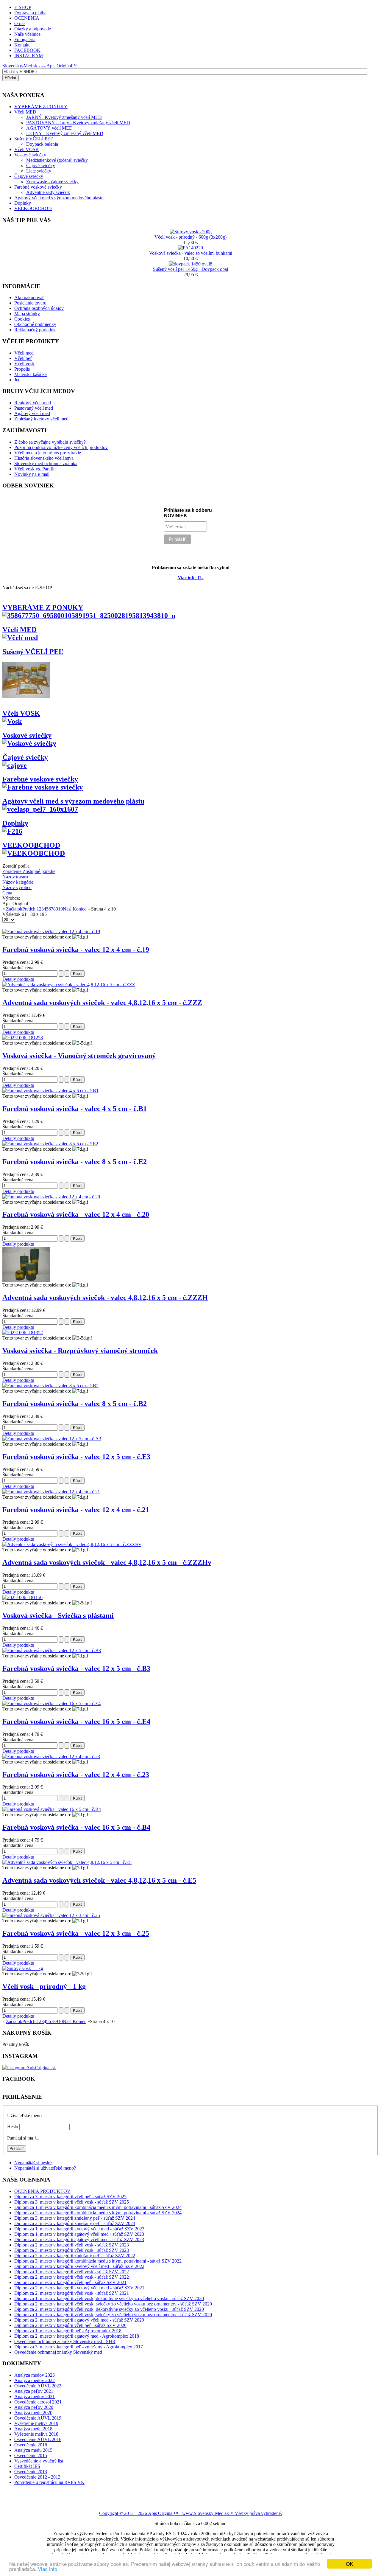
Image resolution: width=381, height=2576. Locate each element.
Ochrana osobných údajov (39, 308)
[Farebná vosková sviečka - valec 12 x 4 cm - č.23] (51, 1757)
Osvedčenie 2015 (31, 2455)
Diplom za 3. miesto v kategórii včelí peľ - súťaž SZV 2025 (70, 2197)
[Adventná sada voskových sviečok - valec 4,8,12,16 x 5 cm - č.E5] (67, 1862)
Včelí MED (19, 630)
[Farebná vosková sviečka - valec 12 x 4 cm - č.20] (51, 1197)
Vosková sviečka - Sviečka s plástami (58, 1615)
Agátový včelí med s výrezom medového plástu (59, 198)
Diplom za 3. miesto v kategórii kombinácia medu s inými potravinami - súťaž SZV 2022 (98, 2261)
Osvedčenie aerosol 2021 (38, 2402)
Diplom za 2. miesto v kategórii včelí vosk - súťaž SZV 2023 (72, 2245)
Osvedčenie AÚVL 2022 (38, 2386)
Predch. (29, 909)
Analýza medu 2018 (33, 2429)
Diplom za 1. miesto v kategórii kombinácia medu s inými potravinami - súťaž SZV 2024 (98, 2207)
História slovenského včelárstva (44, 458)
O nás (20, 23)
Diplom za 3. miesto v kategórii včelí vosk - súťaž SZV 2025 (72, 2202)
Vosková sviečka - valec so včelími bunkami (191, 253)
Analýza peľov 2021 (34, 2391)
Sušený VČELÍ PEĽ (34, 139)
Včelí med (24, 353)
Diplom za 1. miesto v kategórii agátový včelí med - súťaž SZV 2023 (79, 2234)
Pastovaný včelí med (34, 408)
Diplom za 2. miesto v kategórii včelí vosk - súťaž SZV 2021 (72, 2293)
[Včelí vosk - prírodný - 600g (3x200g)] (191, 232)
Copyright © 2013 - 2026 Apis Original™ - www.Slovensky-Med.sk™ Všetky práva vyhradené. (190, 2513)
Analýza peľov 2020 (34, 2407)
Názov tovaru (15, 877)
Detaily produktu (18, 979)
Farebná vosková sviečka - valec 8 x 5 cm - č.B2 (75, 1404)
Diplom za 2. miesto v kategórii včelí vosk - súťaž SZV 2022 (72, 2277)
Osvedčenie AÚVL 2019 (38, 2418)
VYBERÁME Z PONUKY (43, 608)
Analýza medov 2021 (35, 2396)
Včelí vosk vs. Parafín (35, 469)
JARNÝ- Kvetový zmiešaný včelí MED (64, 117)
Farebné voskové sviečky (38, 187)
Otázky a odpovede (33, 29)
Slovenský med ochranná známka (46, 463)
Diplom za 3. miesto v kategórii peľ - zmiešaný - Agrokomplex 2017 (79, 2347)
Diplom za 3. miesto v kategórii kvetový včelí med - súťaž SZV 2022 (79, 2266)
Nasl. (68, 909)
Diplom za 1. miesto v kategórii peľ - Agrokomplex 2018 (68, 2331)
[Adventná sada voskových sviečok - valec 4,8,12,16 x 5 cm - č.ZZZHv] (72, 1544)
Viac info (47, 2569)
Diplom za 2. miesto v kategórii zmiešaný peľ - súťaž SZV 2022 (75, 2256)
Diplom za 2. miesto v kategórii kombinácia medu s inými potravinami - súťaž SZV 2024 (98, 2213)
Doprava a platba (30, 13)
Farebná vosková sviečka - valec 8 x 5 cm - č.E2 (75, 1162)
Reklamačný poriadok (35, 330)
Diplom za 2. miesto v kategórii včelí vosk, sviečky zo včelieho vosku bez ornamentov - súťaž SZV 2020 (113, 2304)
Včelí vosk (24, 364)
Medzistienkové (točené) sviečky (57, 160)
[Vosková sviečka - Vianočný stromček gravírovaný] (23, 1038)
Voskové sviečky (30, 155)
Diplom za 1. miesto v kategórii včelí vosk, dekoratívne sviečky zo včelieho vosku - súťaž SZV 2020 (109, 2298)
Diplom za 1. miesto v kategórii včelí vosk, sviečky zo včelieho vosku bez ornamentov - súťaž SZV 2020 (113, 2315)
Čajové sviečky (41, 166)
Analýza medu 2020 (33, 2413)
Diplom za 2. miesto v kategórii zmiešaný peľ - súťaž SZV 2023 (75, 2223)
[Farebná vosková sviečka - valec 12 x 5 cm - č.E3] (52, 1439)
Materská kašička (31, 374)
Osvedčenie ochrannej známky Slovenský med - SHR (65, 2341)
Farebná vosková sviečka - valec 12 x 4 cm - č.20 (76, 1214)
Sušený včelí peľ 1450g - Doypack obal (190, 269)
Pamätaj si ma (20, 2138)
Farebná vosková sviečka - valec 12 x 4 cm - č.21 (76, 1510)
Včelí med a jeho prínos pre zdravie (48, 453)
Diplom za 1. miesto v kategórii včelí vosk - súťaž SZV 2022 (72, 2272)
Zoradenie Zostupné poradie (29, 871)
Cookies (22, 319)
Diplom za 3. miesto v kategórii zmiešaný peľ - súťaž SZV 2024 (75, 2218)
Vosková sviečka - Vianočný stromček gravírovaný (79, 1056)
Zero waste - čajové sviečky (52, 182)
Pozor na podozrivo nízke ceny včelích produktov (61, 447)
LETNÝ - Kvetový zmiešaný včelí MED (65, 133)
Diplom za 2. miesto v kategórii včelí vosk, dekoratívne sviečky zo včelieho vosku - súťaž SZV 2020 (109, 2309)
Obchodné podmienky (35, 324)
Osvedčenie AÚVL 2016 (38, 2439)
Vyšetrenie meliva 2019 (36, 2423)
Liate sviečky (39, 171)
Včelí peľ (23, 358)
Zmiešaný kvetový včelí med (41, 419)
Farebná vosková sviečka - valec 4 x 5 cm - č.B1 (75, 1109)
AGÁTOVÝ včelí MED (49, 128)
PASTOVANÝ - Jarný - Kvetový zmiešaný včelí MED (78, 123)
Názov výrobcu (17, 887)
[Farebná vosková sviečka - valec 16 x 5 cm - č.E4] (51, 1703)
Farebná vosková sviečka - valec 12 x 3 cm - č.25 (76, 1933)
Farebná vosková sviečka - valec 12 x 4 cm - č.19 (76, 950)
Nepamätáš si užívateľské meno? (45, 2168)
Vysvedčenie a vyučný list (39, 2461)
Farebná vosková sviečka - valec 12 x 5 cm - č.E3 (76, 1457)
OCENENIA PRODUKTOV (42, 2191)
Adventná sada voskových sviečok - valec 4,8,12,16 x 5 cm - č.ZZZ (102, 1003)
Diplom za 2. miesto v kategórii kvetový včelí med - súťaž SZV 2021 (79, 2288)
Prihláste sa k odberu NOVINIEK (188, 513)
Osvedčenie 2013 (31, 2472)
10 (60, 909)
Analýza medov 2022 (35, 2380)
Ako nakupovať (29, 297)
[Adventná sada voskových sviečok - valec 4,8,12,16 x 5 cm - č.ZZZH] (26, 1281)
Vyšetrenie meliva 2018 (36, 2434)
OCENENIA (27, 18)
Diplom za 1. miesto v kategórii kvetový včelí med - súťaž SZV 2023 (79, 2229)
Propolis (22, 369)
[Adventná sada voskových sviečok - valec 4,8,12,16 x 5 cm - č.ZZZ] (69, 985)
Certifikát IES (27, 2466)
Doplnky (23, 203)
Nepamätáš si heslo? (33, 2163)
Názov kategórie (18, 882)
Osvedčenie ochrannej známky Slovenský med (58, 2352)
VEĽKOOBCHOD (33, 208)
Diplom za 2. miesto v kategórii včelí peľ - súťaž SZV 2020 (70, 2325)
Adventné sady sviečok (48, 192)
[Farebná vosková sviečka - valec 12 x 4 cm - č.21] (51, 1492)
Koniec (79, 909)
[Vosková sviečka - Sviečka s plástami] (22, 1597)
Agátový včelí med (32, 413)
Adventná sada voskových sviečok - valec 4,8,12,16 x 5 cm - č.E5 (99, 1880)
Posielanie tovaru (30, 303)
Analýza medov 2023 (35, 2375)
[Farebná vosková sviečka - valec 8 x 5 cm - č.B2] (50, 1386)
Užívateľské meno (24, 2116)
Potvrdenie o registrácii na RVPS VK (49, 2482)
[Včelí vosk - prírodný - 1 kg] (23, 1968)
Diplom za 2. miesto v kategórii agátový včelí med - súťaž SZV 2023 (79, 2239)
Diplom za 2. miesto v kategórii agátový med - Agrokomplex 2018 (77, 2336)
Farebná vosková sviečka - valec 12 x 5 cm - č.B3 (76, 1668)
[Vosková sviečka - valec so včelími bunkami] (190, 248)
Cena (7, 893)
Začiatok (14, 909)
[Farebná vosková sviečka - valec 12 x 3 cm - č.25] (51, 1915)
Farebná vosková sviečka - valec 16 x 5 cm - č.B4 (76, 1827)
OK (349, 2564)
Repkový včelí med (33, 403)
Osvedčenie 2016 (31, 2445)
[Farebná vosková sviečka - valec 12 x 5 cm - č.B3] (52, 1650)
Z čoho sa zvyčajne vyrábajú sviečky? (50, 442)
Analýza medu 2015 (33, 2450)
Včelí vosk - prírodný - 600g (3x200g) (190, 237)
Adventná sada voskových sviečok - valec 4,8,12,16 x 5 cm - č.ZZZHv (107, 1562)
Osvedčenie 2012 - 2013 (37, 2477)
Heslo (13, 2127)
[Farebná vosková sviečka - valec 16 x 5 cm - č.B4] (52, 1809)
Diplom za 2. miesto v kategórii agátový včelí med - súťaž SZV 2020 (79, 2320)
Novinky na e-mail (32, 474)
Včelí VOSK (27, 149)
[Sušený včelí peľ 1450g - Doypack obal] (191, 264)
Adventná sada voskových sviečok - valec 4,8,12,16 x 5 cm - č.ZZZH (105, 1298)
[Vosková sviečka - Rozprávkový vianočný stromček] (23, 1333)
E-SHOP (23, 7)
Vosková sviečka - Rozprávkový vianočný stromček (80, 1351)
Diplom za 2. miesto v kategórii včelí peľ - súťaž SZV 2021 (70, 2282)
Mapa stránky (27, 314)
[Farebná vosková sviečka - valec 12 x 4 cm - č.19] (51, 932)
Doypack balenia (42, 144)
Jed (17, 380)
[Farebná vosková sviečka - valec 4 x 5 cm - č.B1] (50, 1091)
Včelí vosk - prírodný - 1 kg (44, 1986)
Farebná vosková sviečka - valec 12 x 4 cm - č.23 (76, 1775)
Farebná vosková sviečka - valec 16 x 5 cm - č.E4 (76, 1722)
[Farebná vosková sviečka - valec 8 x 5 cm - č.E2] (50, 1144)
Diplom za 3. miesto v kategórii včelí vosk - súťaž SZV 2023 (72, 2250)
